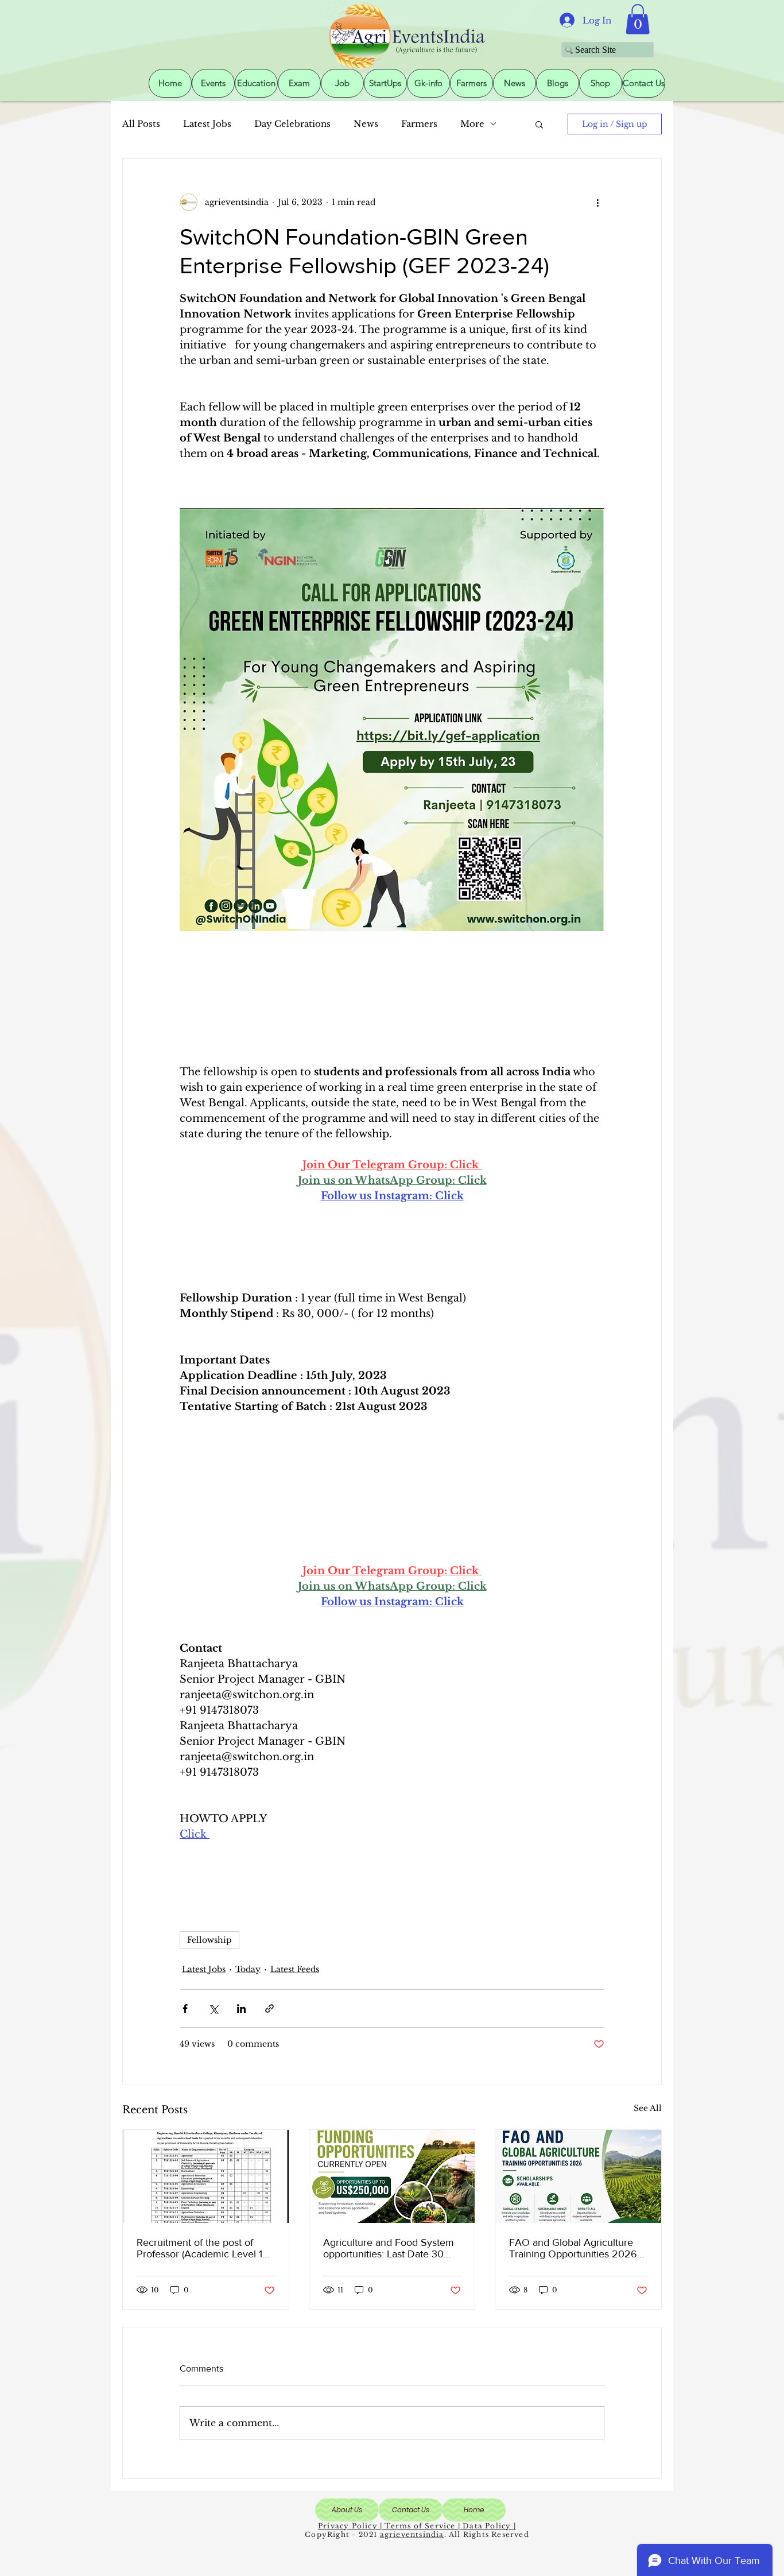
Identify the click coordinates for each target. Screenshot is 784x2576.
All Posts (141, 124)
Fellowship (209, 1940)
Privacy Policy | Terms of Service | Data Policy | (417, 2526)
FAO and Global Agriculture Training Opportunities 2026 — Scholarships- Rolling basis (574, 2248)
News (366, 124)
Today (248, 1969)
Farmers (419, 124)
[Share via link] (269, 2008)
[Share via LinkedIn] (241, 2008)
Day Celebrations (292, 124)
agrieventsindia (412, 2534)
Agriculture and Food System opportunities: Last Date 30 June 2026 (389, 2248)
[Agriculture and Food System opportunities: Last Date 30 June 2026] (392, 2176)
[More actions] (597, 203)
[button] (638, 19)
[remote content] (392, 998)
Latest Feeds (295, 1969)
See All (648, 2108)
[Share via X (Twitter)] (213, 2008)
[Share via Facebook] (185, 2008)
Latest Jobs (207, 124)
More (472, 124)
